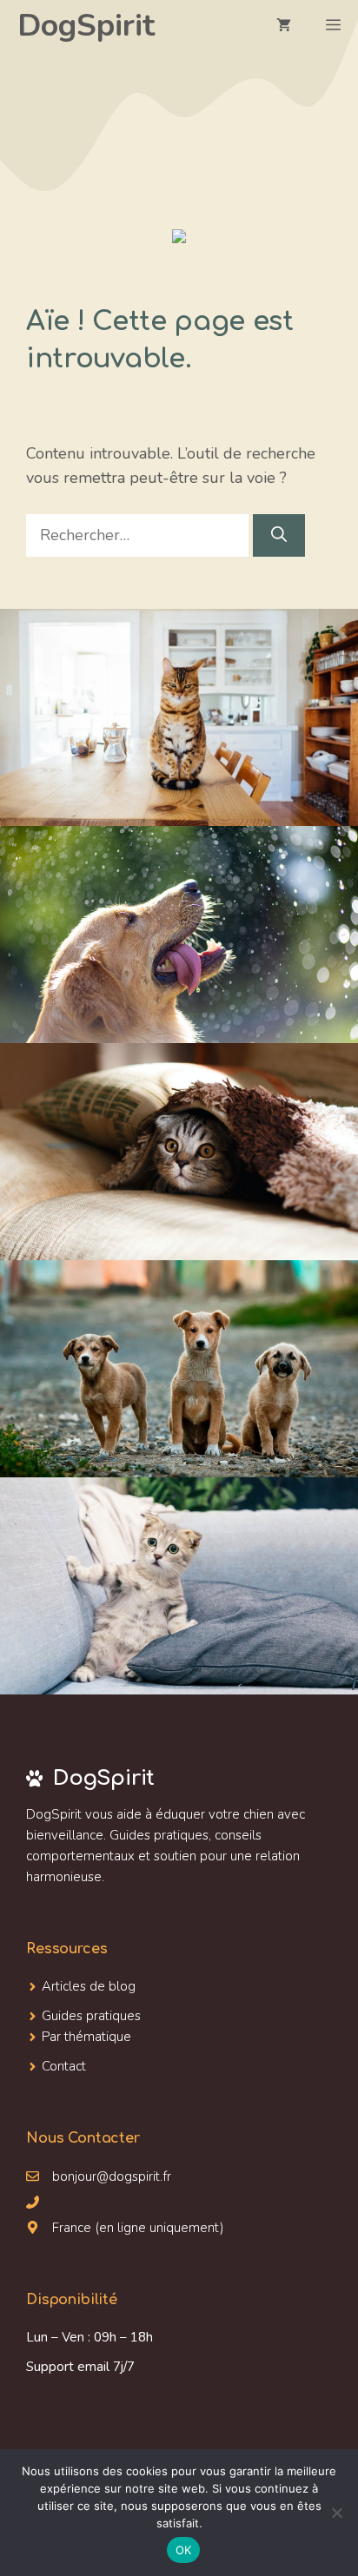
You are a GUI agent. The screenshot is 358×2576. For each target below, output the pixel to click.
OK (184, 2550)
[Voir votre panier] (284, 26)
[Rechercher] (279, 535)
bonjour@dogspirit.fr (112, 2176)
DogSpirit (86, 26)
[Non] (336, 2513)
